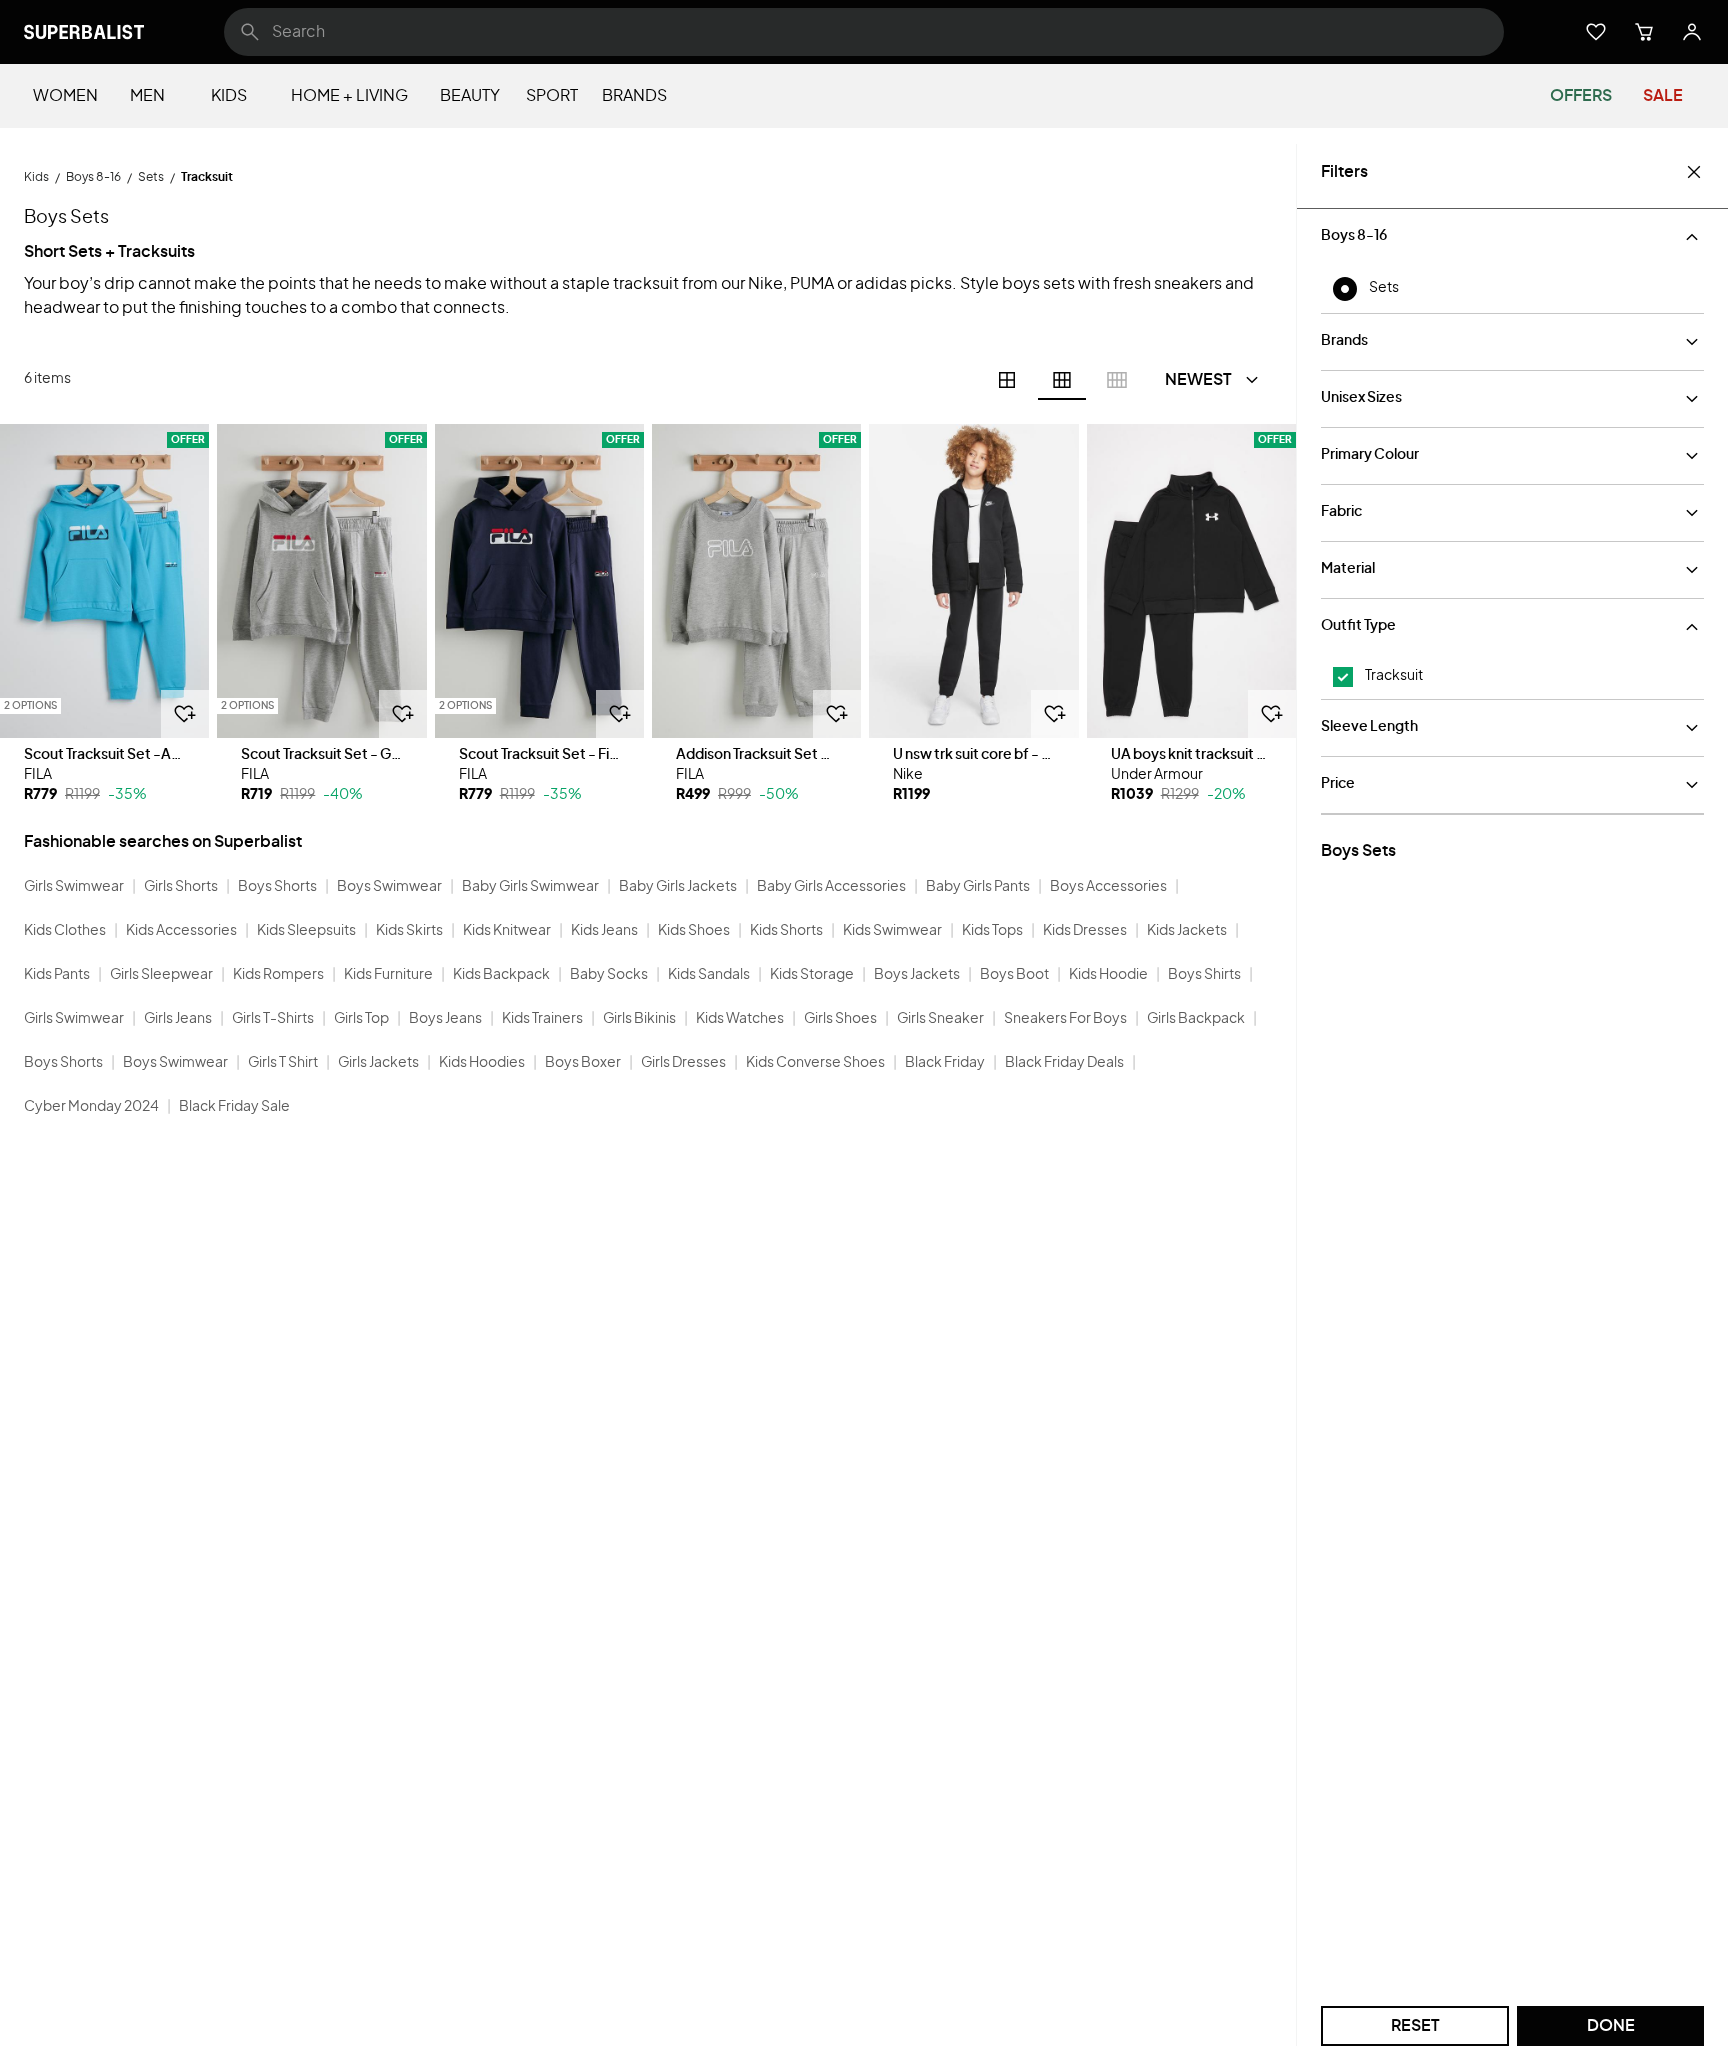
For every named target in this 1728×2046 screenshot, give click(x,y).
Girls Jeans (178, 1019)
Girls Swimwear (74, 887)
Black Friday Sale (234, 1107)
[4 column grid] (1007, 380)
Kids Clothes (65, 931)
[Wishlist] (1596, 32)
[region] (104, 581)
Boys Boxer (583, 1063)
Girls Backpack (1196, 1019)
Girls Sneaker (940, 1019)
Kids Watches (740, 1019)
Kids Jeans (604, 931)
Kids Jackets (1187, 931)
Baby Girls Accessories (831, 887)
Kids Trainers (542, 1019)
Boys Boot (1014, 975)
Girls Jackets (378, 1063)
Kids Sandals (709, 975)
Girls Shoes (840, 1019)
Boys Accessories (1108, 887)
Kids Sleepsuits (306, 931)
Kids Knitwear (507, 931)
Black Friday (945, 1063)
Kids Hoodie (1108, 975)
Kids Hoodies (482, 1063)
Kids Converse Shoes (815, 1063)
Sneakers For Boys (1065, 1019)
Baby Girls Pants (978, 887)
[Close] (1694, 172)
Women (65, 96)
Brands (634, 96)
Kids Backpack (501, 975)
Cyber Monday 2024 (91, 1107)
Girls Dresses (683, 1063)
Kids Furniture (388, 975)
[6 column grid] (1062, 380)
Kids (229, 96)
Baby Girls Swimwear (530, 887)
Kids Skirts (409, 931)
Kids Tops (992, 931)
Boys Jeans (445, 1019)
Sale (1663, 96)
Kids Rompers (278, 975)
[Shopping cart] (1644, 32)
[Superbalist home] (84, 32)
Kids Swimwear (892, 931)
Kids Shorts (786, 931)
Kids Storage (812, 975)
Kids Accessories (181, 931)
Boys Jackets (917, 975)
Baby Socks (609, 975)
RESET (1415, 2026)
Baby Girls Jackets (678, 887)
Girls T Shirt (283, 1063)
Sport (552, 96)
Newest (1198, 380)
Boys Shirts (1204, 975)
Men (147, 96)
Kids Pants (57, 975)
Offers (1581, 96)
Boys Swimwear (389, 887)
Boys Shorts (277, 887)
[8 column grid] (1117, 380)
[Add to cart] (185, 714)
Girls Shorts (181, 887)
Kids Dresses (1085, 931)
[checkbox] (1343, 677)
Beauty (470, 96)
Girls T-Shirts (273, 1019)
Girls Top (361, 1019)
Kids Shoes (694, 931)
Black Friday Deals (1064, 1063)
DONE (1611, 2026)
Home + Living (349, 96)
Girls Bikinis (639, 1019)
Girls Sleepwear (161, 975)
